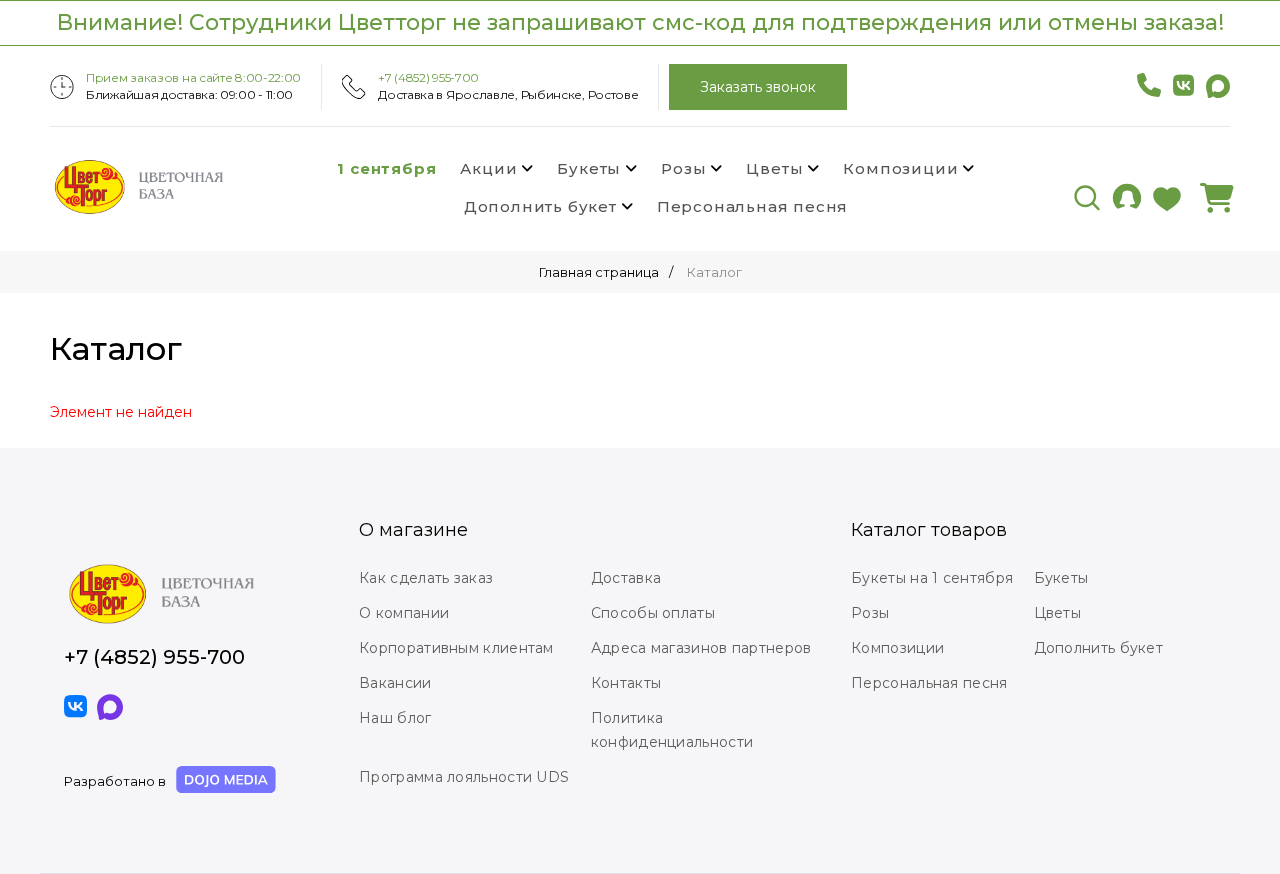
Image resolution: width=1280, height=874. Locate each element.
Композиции (900, 168)
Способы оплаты (653, 613)
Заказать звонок (758, 87)
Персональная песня (752, 206)
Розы (683, 168)
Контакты (626, 683)
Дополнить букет (540, 206)
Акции (488, 168)
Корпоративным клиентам (456, 648)
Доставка (626, 578)
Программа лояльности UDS (464, 777)
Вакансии (395, 683)
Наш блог (395, 718)
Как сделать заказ (426, 578)
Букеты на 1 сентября (932, 578)
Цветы (774, 168)
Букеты (589, 168)
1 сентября (386, 168)
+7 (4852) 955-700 (428, 77)
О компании (404, 613)
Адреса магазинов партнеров (701, 648)
